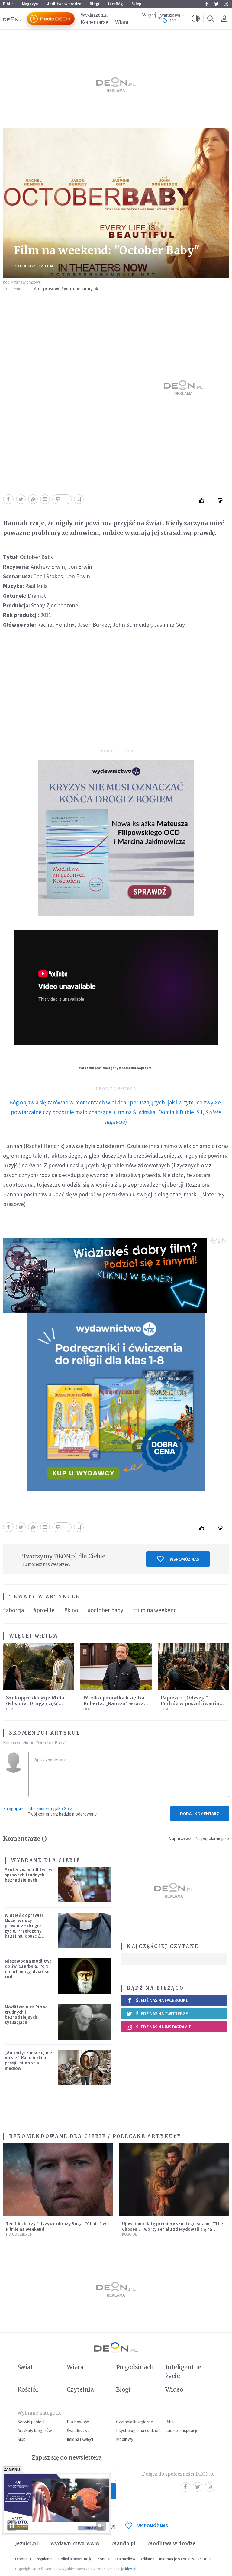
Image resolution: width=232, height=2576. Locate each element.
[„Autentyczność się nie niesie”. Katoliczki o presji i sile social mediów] (85, 2068)
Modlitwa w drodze (64, 4)
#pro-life (44, 1610)
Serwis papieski (32, 2422)
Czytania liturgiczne (135, 2422)
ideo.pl (131, 2569)
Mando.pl (124, 2543)
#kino (71, 1610)
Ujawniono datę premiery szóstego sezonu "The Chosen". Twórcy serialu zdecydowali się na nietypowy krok (172, 2229)
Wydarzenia (94, 15)
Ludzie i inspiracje (182, 2430)
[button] (196, 19)
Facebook (207, 4)
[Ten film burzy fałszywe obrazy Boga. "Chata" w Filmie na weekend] (58, 2180)
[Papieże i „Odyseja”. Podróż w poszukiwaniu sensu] (193, 1666)
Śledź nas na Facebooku (162, 2000)
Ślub (22, 2439)
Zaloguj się (13, 1808)
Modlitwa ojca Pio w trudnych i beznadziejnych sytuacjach (26, 2015)
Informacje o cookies (176, 2559)
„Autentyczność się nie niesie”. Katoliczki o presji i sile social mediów (29, 2060)
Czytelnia (80, 2389)
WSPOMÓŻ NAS (153, 2526)
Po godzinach (27, 266)
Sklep (136, 4)
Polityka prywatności (76, 2559)
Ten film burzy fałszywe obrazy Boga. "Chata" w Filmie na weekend (56, 2226)
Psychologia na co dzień (138, 2430)
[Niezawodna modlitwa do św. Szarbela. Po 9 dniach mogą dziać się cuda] (85, 1976)
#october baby (105, 1610)
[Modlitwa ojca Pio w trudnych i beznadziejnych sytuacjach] (85, 2022)
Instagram (226, 4)
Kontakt (104, 2559)
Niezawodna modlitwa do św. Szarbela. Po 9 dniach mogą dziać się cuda (28, 1969)
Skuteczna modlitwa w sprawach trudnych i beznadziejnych (29, 1875)
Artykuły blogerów (35, 2430)
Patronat (206, 2559)
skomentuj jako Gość (54, 1808)
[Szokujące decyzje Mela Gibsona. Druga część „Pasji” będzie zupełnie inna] (39, 1666)
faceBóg (115, 4)
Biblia (8, 4)
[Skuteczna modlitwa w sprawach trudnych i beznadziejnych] (85, 1885)
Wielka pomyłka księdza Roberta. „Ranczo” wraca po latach (114, 1704)
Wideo (174, 2389)
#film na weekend (155, 1610)
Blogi (95, 4)
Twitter (216, 4)
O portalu (23, 2559)
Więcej (149, 15)
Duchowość (78, 2422)
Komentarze (94, 22)
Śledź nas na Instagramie (164, 2027)
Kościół (129, 2234)
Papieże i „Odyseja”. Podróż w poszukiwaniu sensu (190, 1704)
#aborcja (13, 1610)
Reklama (147, 2559)
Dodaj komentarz (200, 1814)
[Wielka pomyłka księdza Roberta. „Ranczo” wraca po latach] (116, 1666)
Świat (25, 2367)
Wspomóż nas (184, 1559)
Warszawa (170, 15)
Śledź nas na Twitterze (162, 2013)
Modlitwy (125, 2439)
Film (49, 266)
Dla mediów (125, 2559)
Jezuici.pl (27, 2543)
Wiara (122, 22)
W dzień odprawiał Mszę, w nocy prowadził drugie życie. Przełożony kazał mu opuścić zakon (24, 1928)
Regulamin (45, 2559)
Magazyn (30, 4)
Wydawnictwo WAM (75, 2543)
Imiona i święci (80, 2439)
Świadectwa (78, 2430)
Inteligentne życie (183, 2371)
